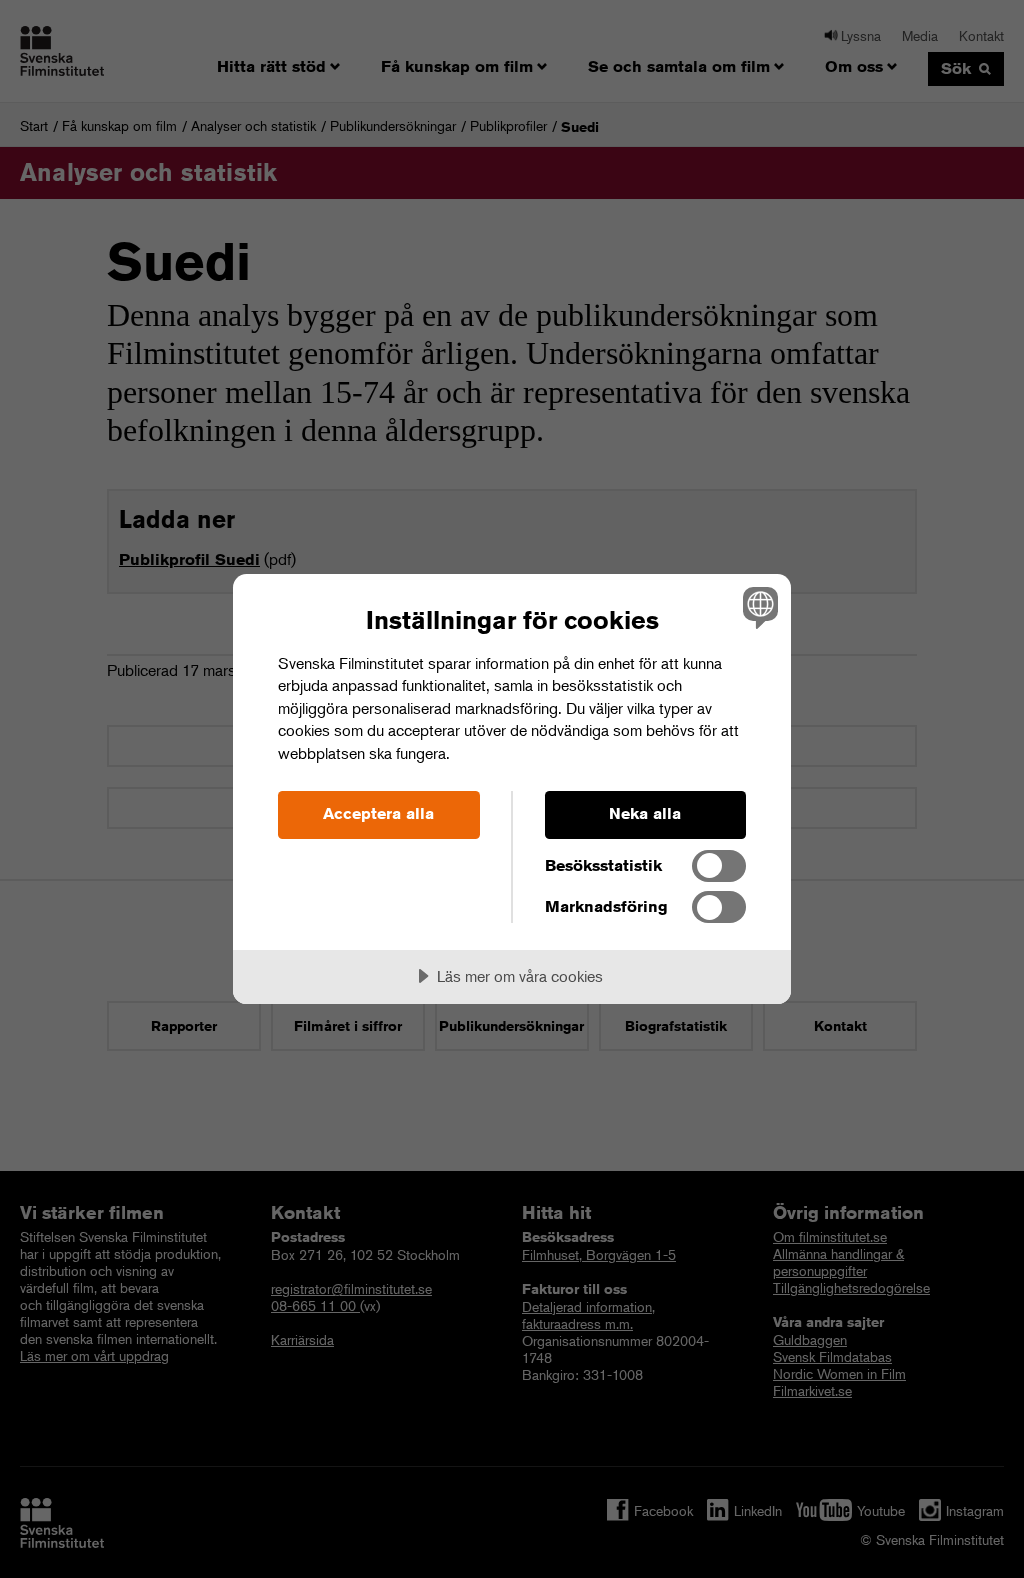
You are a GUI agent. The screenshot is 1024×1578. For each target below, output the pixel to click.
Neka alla (645, 813)
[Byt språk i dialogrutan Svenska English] (758, 608)
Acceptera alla (378, 813)
